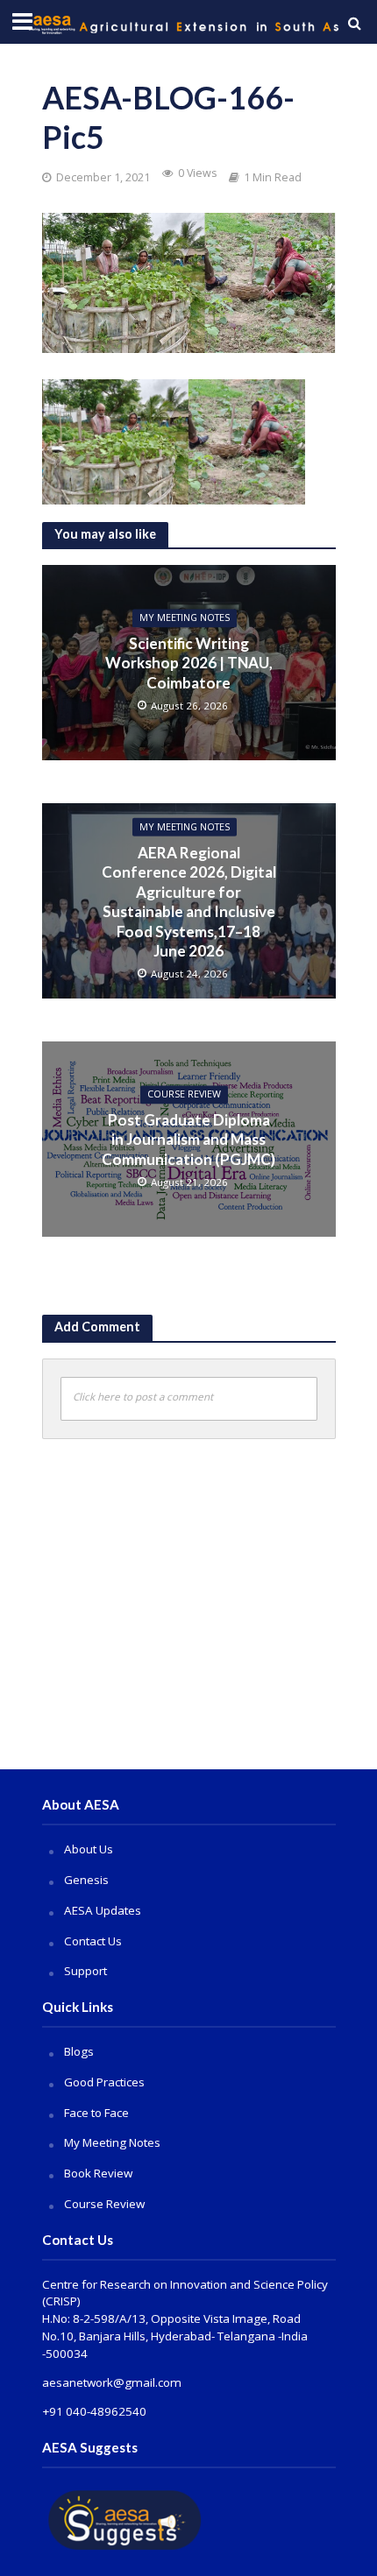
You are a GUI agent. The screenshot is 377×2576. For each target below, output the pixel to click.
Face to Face (96, 2113)
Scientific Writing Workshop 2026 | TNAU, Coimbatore (189, 663)
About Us (89, 1849)
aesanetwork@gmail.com (112, 2382)
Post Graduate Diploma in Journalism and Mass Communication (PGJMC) (188, 1140)
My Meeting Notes (185, 618)
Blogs (79, 2051)
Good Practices (104, 2082)
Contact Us (93, 1941)
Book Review (98, 2173)
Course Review (104, 2204)
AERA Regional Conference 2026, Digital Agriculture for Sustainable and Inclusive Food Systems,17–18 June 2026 (189, 902)
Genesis (86, 1880)
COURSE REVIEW (184, 1095)
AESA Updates (103, 1910)
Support (85, 1971)
